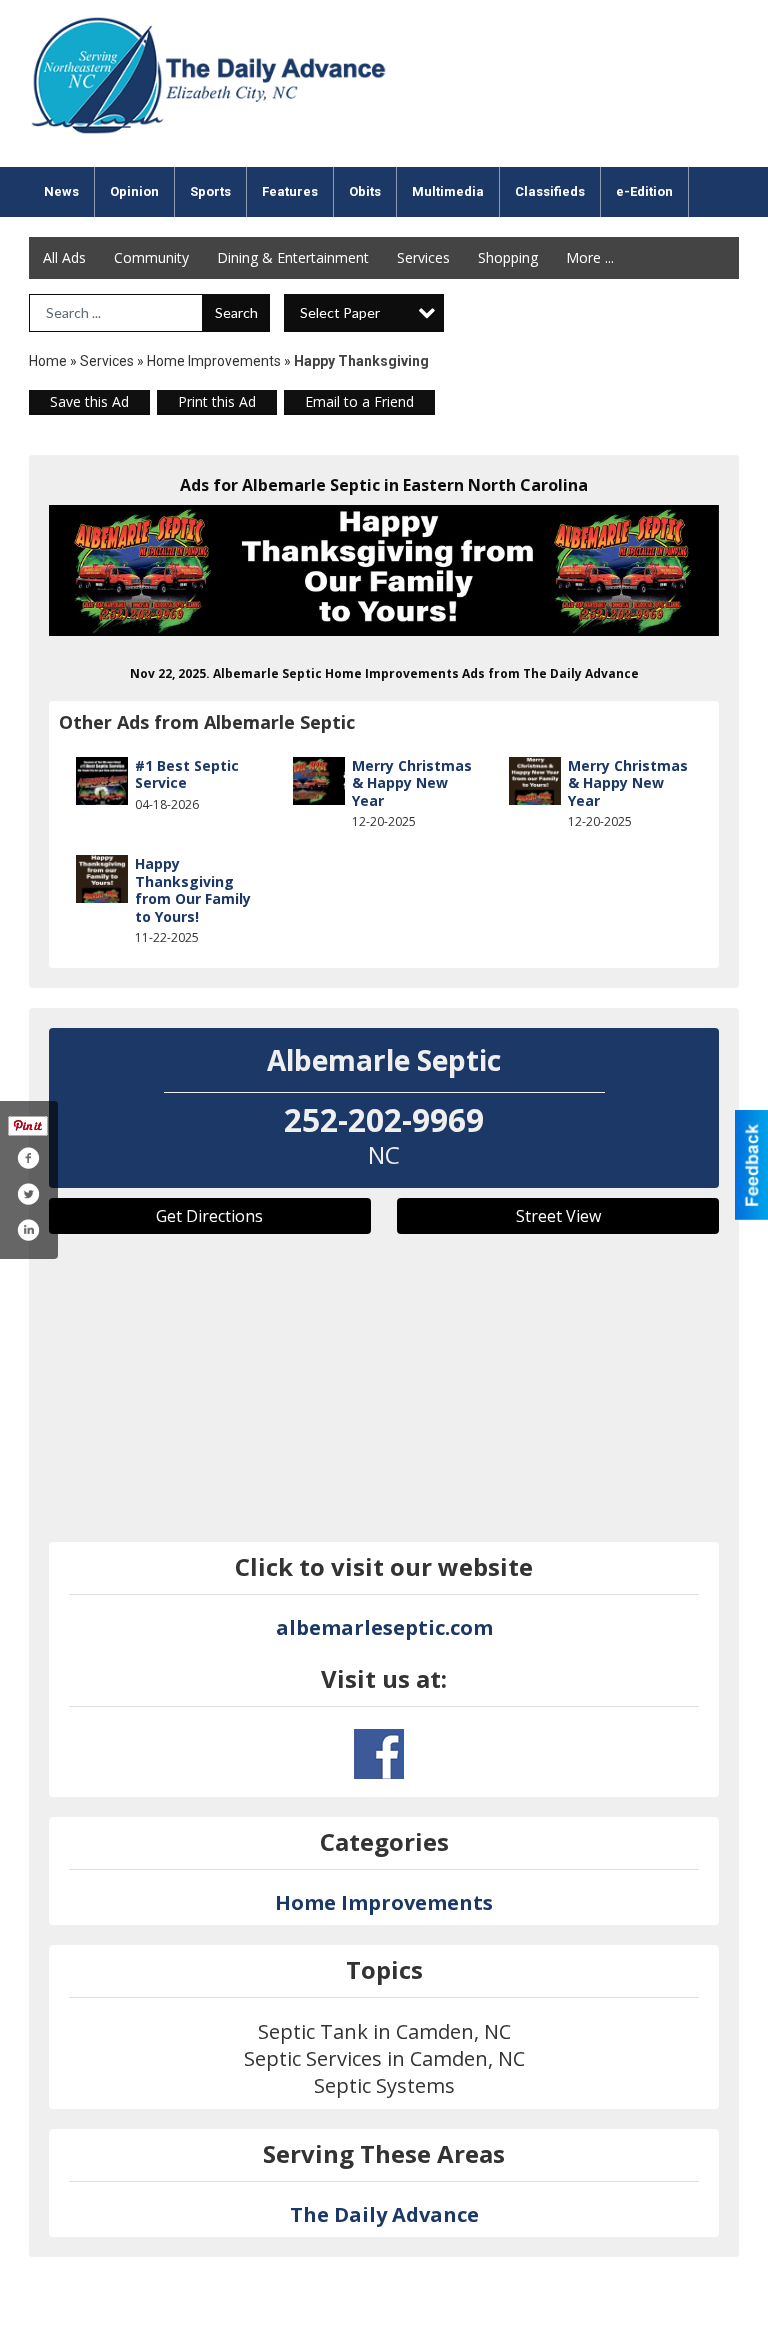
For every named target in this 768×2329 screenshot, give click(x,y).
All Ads (64, 257)
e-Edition (644, 191)
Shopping (508, 257)
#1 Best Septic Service (187, 774)
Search (236, 312)
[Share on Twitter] (28, 1194)
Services (423, 257)
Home (48, 361)
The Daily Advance (384, 2214)
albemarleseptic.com (384, 1627)
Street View (558, 1216)
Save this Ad (89, 401)
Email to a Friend (359, 401)
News (61, 191)
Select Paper (340, 312)
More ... (590, 257)
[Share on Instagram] (28, 1230)
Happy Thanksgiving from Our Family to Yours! (193, 890)
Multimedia (448, 191)
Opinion (134, 191)
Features (290, 191)
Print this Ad (217, 401)
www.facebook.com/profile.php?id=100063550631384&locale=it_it (379, 1754)
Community (151, 257)
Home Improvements (214, 361)
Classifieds (550, 191)
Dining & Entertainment (293, 257)
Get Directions (209, 1216)
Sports (210, 191)
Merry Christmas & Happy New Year (412, 783)
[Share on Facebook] (28, 1158)
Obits (365, 191)
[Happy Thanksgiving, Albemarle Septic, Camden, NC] (384, 571)
